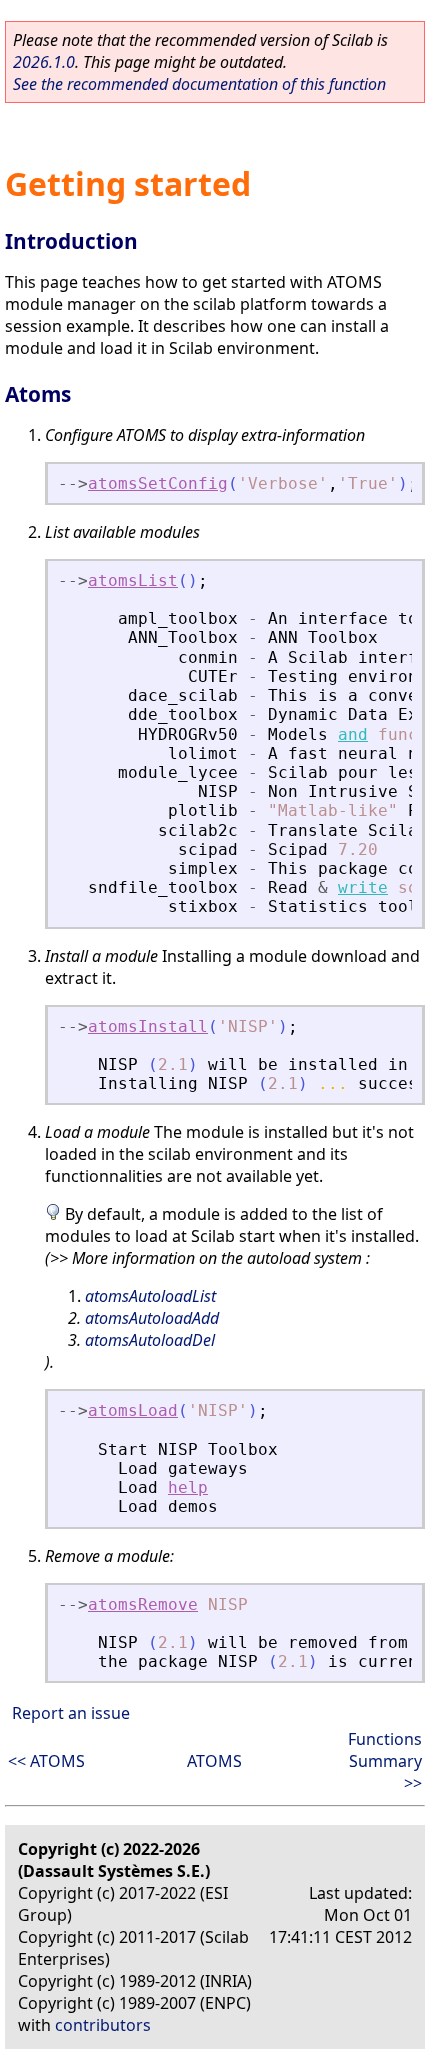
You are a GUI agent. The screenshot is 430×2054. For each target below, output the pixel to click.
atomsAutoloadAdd (152, 1318)
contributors (103, 2025)
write (363, 887)
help (188, 1487)
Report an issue (71, 1713)
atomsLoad (133, 1410)
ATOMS (214, 1761)
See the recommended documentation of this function (199, 84)
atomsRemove (143, 1604)
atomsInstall (148, 1026)
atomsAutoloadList (150, 1296)
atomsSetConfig (158, 483)
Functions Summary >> (385, 1761)
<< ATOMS (46, 1761)
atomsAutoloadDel (150, 1340)
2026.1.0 (44, 62)
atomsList (133, 580)
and (353, 734)
